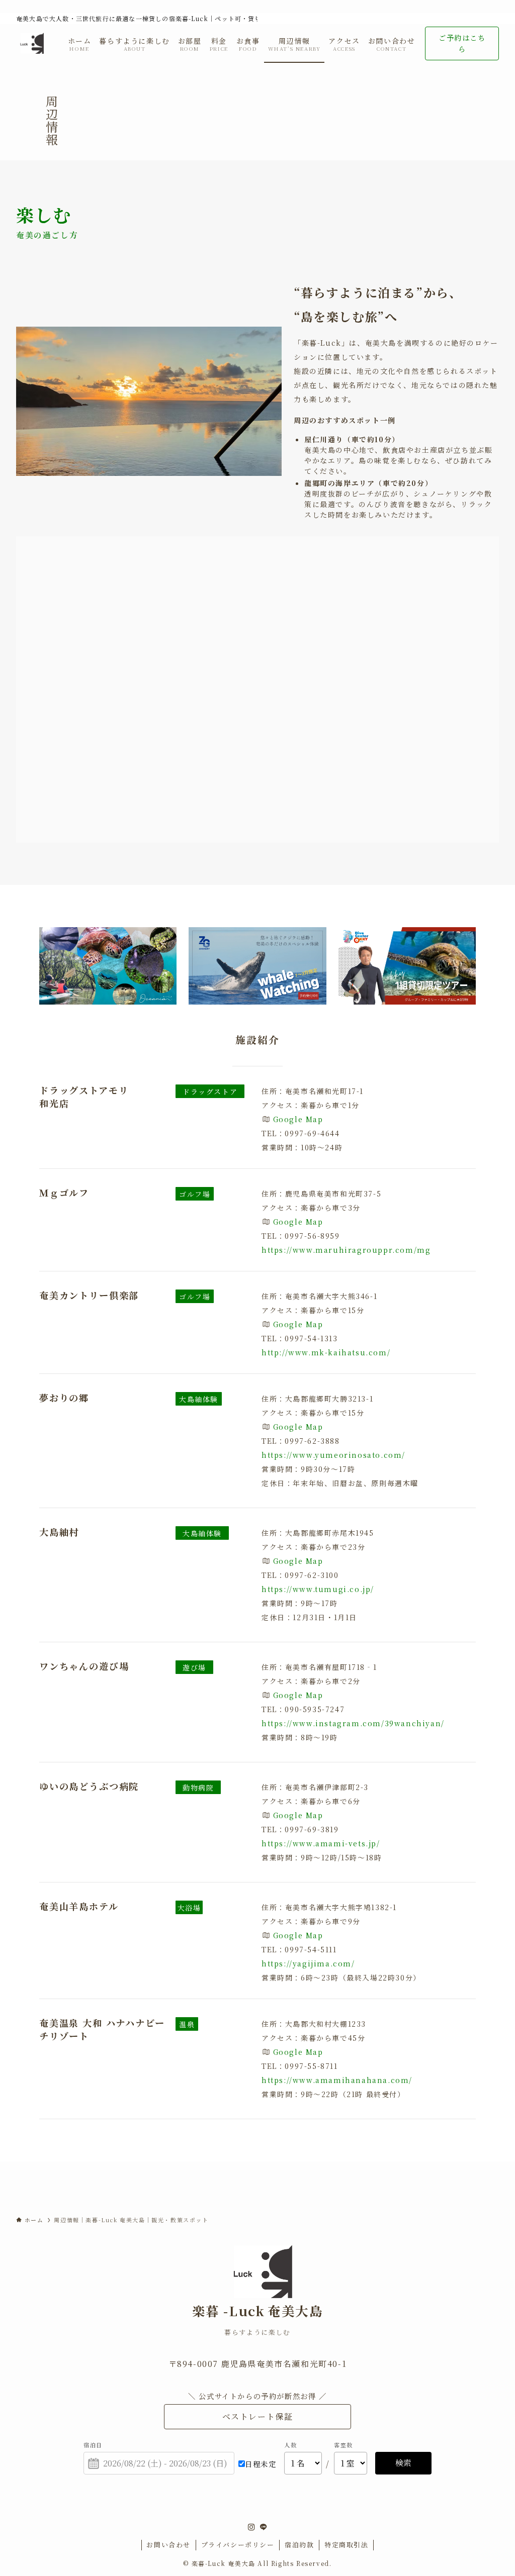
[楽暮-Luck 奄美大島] (30, 43)
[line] (264, 2527)
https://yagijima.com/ (308, 1963)
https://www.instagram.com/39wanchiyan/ (353, 1723)
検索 (403, 2463)
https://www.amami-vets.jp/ (321, 1843)
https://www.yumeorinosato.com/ (333, 1455)
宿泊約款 (299, 2545)
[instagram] (251, 2527)
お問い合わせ (168, 2545)
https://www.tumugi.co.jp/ (318, 1589)
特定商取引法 (347, 2545)
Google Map (298, 1119)
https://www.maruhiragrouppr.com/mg (346, 1250)
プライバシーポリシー (238, 2545)
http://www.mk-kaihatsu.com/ (326, 1352)
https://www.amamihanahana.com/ (337, 2080)
